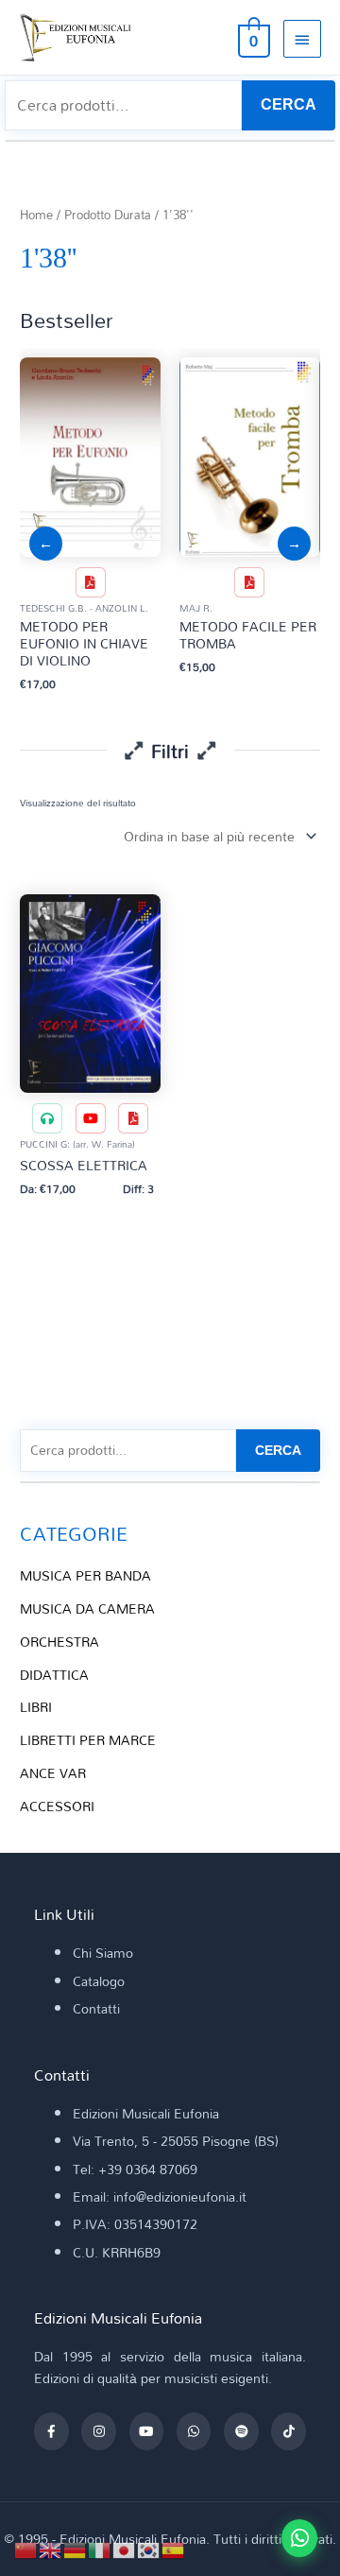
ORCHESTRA (59, 1642)
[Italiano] (100, 2548)
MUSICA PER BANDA (85, 1575)
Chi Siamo (103, 1953)
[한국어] (149, 2548)
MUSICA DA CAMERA (87, 1608)
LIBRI (36, 1707)
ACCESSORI (57, 1806)
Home (36, 215)
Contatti (96, 2008)
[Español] (174, 2548)
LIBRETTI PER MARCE (88, 1740)
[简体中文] (26, 2548)
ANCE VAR (53, 1773)
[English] (51, 2548)
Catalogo (99, 1981)
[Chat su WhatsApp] (299, 2538)
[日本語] (125, 2548)
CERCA (289, 104)
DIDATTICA (54, 1675)
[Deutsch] (76, 2548)
